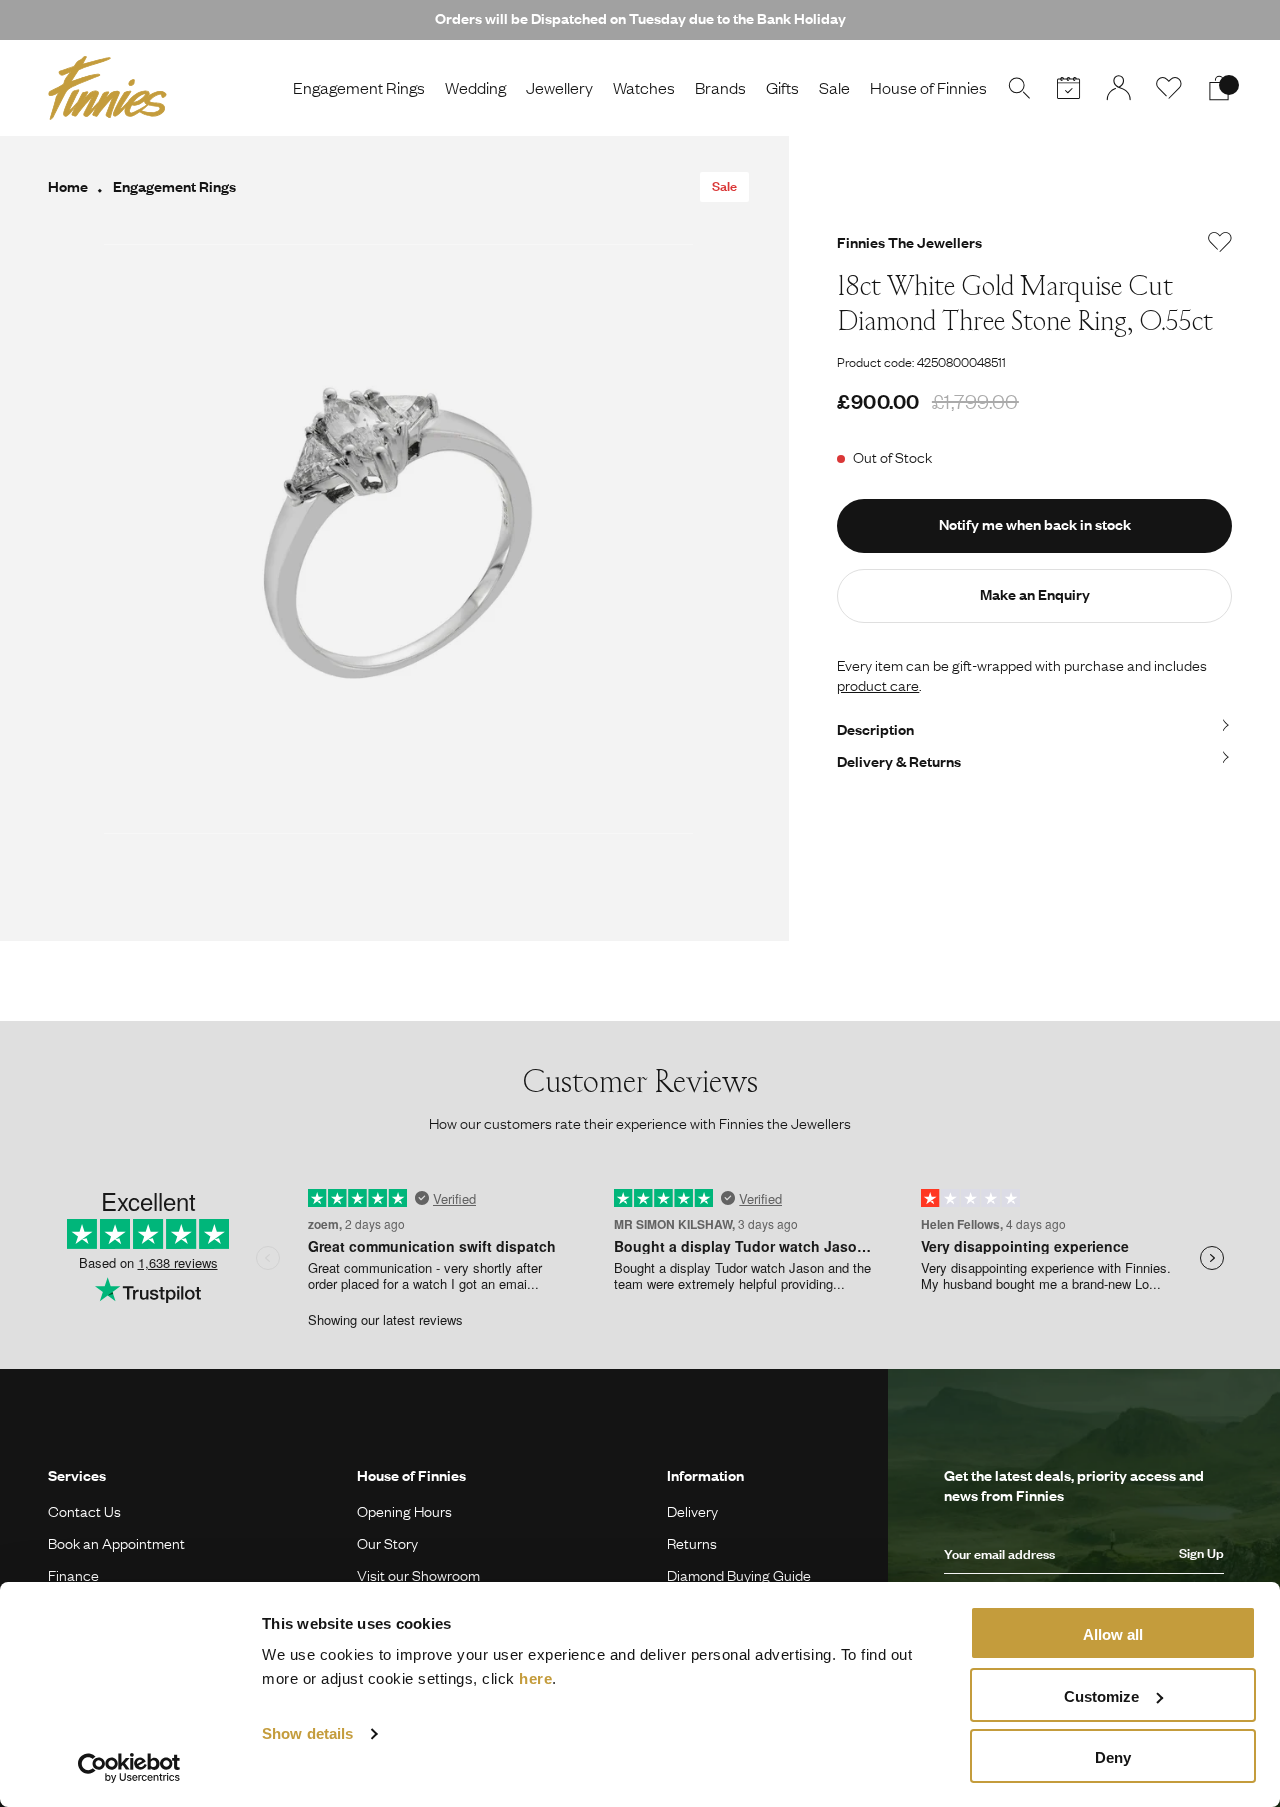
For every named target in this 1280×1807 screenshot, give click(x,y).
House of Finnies (928, 87)
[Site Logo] (107, 88)
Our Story (387, 1543)
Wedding (475, 87)
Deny (1113, 1757)
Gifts (782, 87)
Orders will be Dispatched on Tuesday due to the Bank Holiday (640, 18)
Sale (834, 87)
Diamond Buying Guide (739, 1575)
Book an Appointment (116, 1543)
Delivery (692, 1511)
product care (878, 685)
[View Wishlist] (1169, 88)
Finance (73, 1575)
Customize (1101, 1696)
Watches (644, 87)
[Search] (1019, 88)
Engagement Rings (359, 87)
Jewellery (559, 87)
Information (705, 1475)
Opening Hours (404, 1511)
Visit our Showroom (418, 1575)
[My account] (1119, 88)
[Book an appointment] (1069, 88)
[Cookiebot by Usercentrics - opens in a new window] (129, 1768)
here (535, 1678)
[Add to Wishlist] (1220, 242)
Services (77, 1475)
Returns (692, 1543)
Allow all (1113, 1634)
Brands (720, 87)
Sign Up (1201, 1553)
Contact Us (84, 1511)
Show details (307, 1733)
